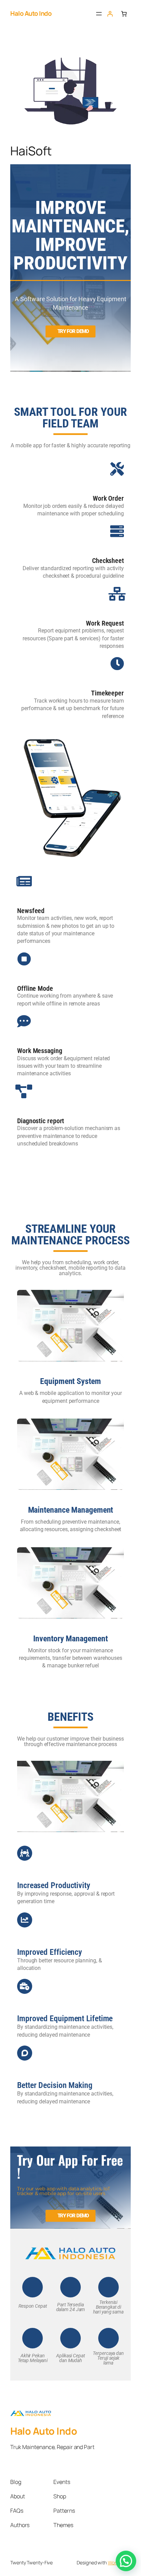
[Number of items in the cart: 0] (124, 14)
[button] (126, 2561)
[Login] (110, 14)
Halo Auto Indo (31, 13)
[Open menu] (99, 14)
